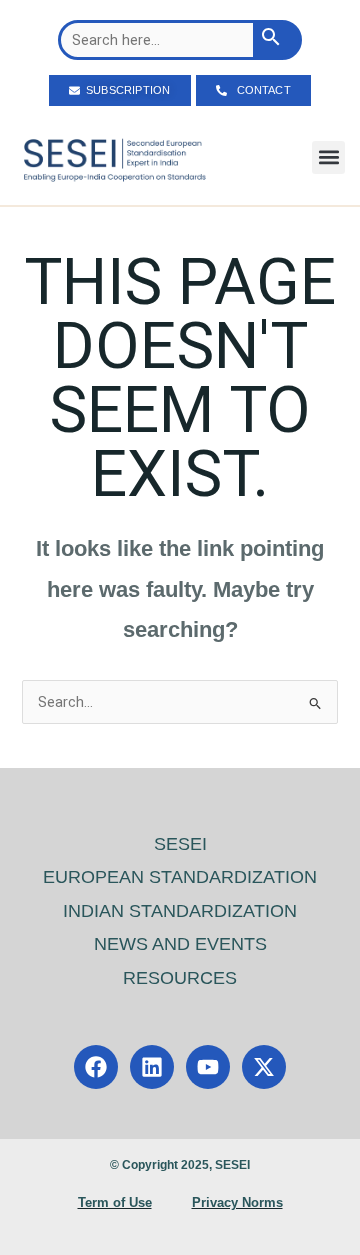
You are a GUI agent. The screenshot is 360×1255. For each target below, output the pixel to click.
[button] (328, 157)
